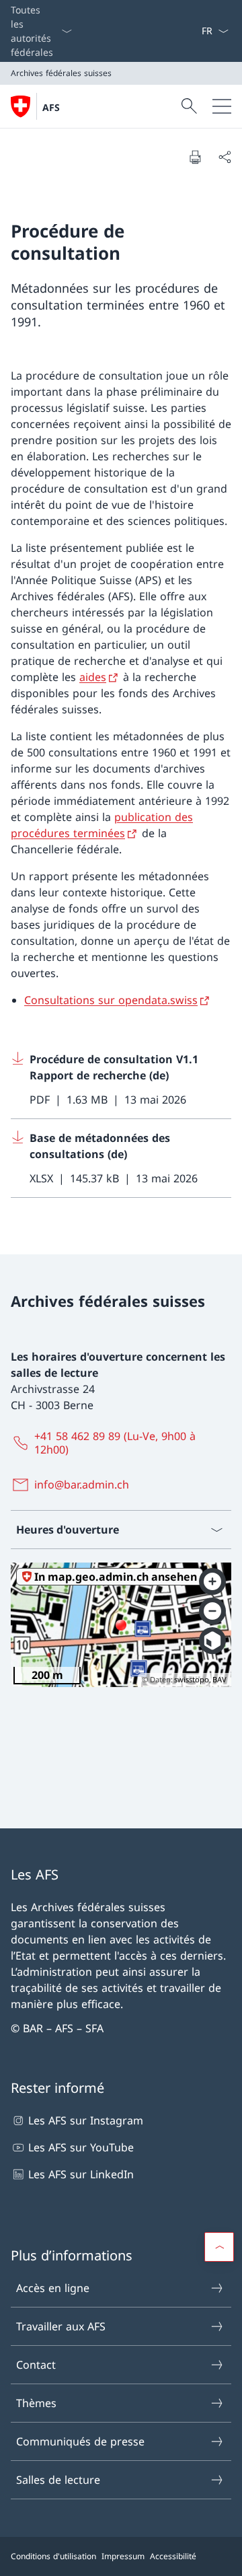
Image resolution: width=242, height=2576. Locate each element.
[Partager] (225, 157)
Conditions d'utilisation (53, 2556)
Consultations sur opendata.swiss (111, 1000)
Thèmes (36, 2403)
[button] (219, 2247)
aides (93, 677)
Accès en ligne (53, 2288)
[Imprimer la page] (195, 157)
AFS (51, 107)
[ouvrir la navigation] (222, 106)
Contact (36, 2365)
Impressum (123, 2556)
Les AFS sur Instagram (86, 2120)
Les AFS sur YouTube (81, 2147)
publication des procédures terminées (102, 825)
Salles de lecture (58, 2480)
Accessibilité (173, 2556)
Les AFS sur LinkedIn (81, 2174)
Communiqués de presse (80, 2441)
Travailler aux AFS (61, 2326)
